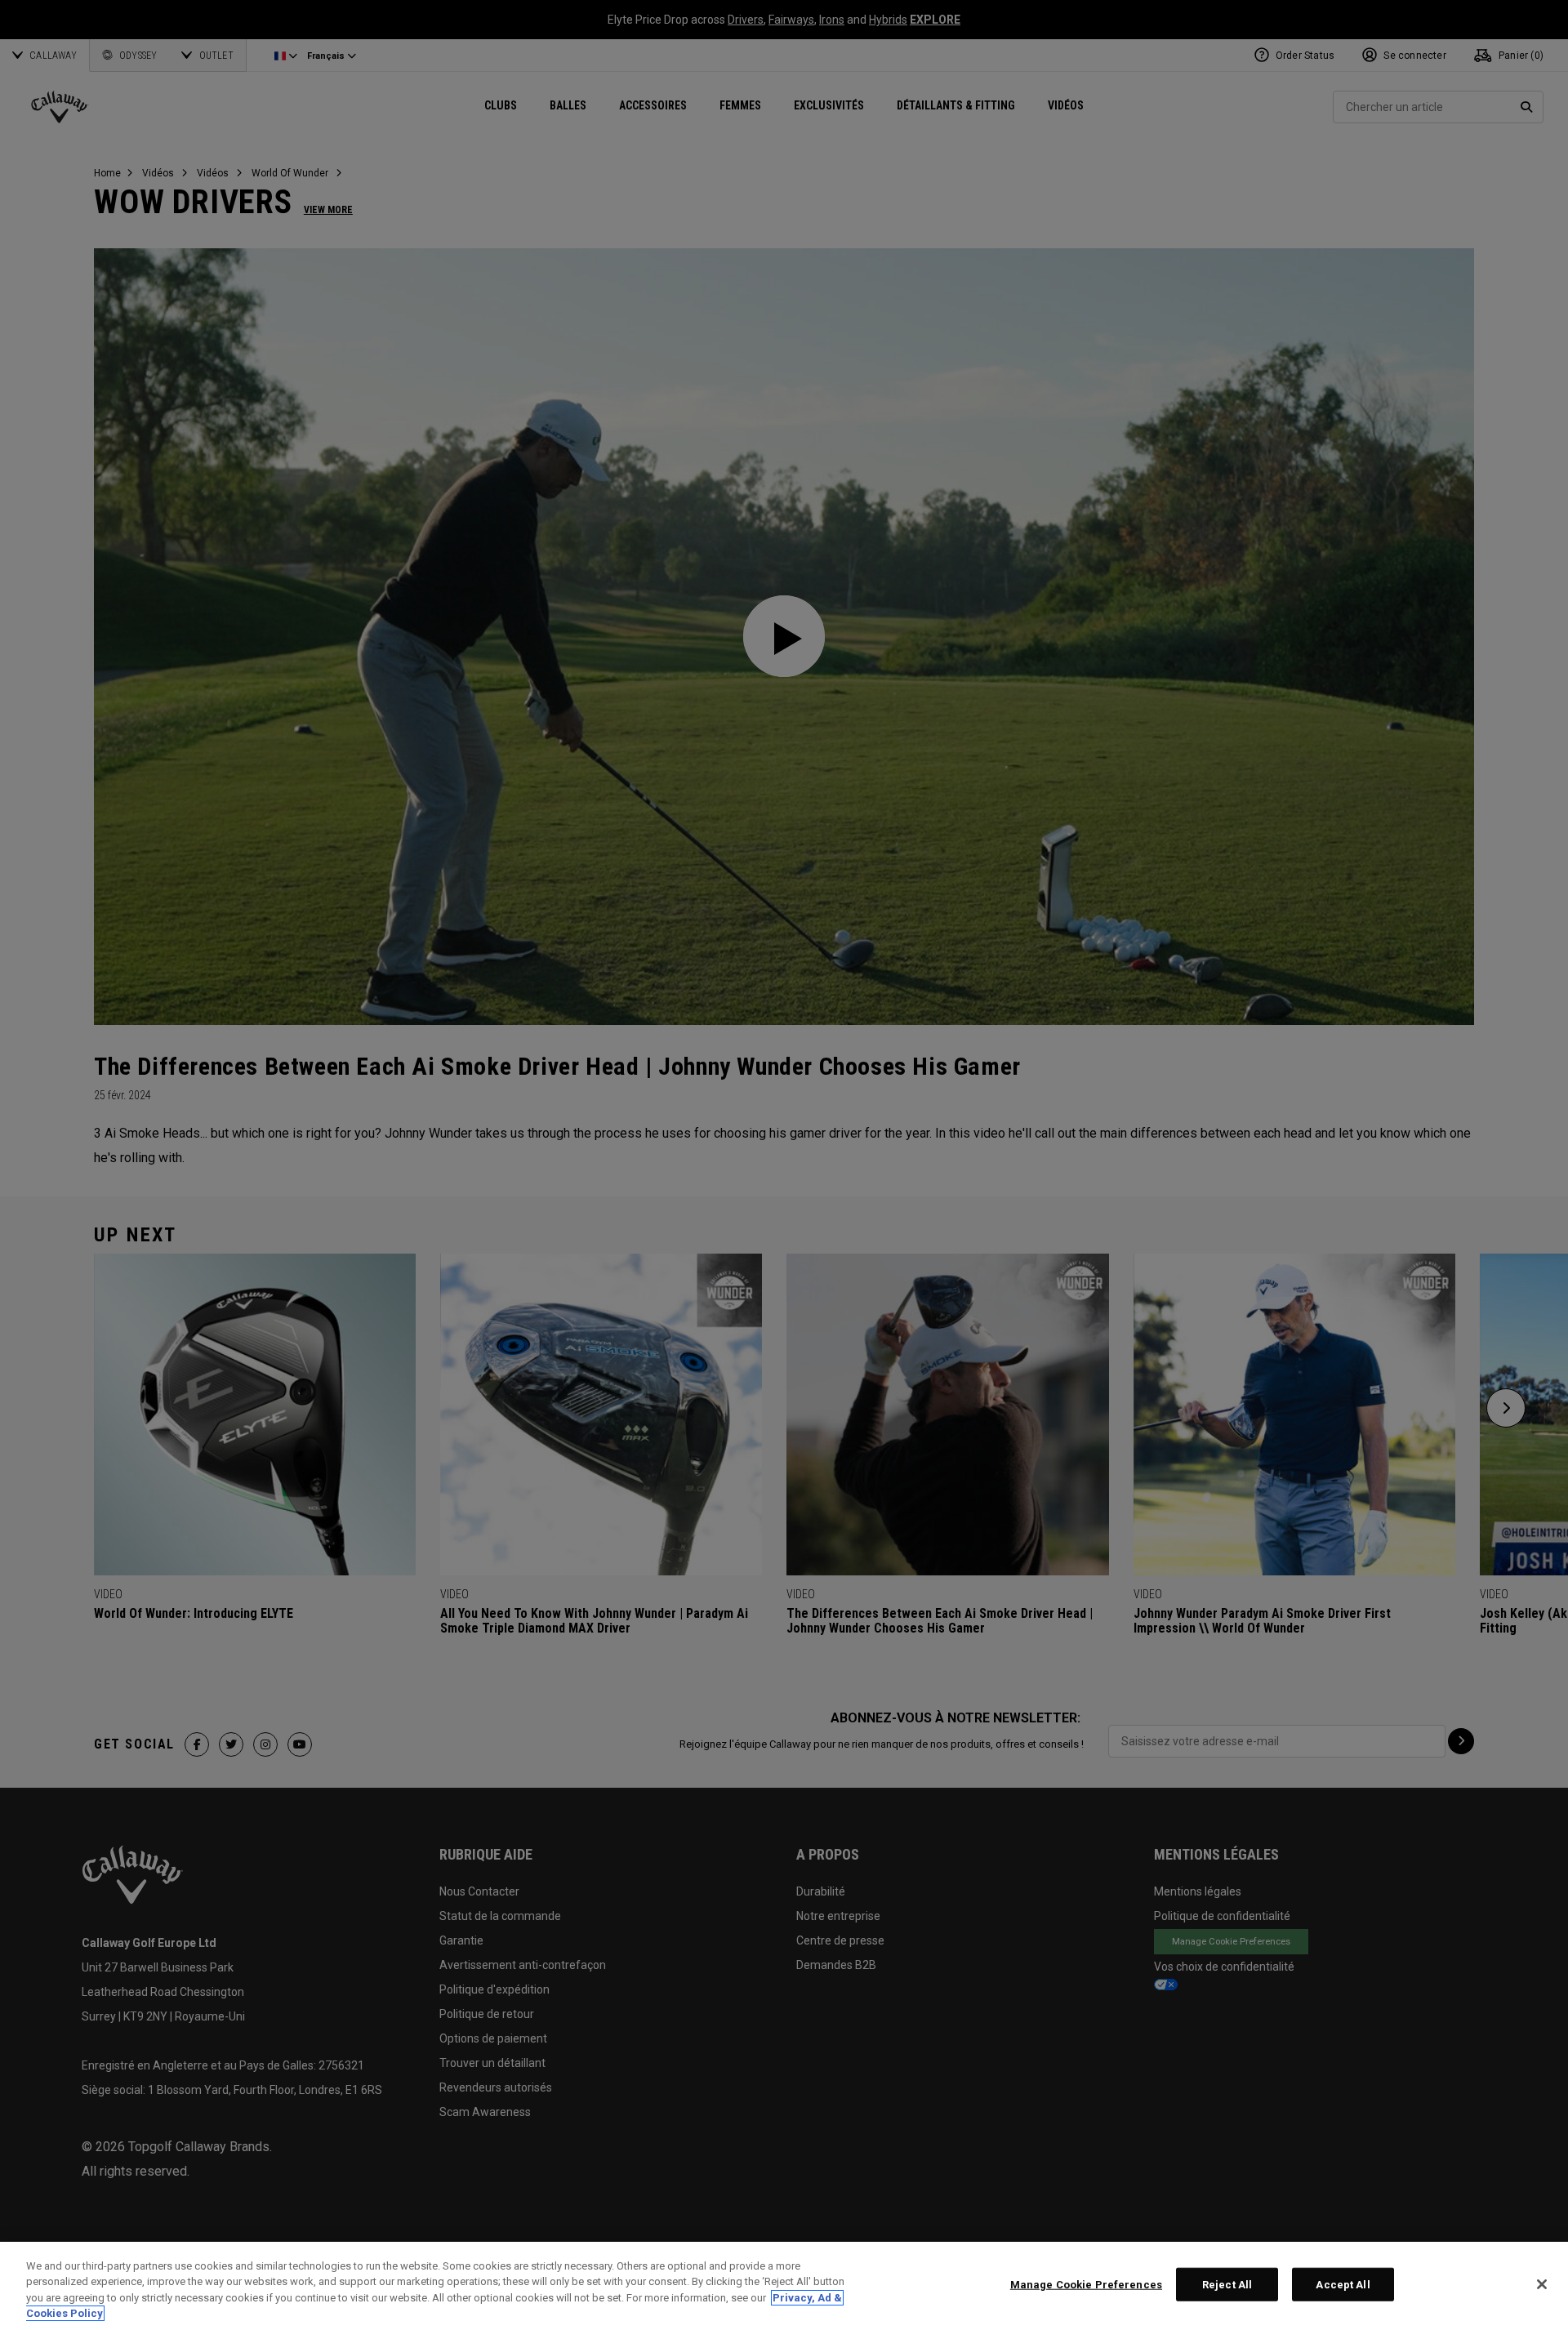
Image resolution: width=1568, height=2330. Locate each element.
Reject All (1227, 2285)
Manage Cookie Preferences (1086, 2285)
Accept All (1343, 2285)
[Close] (1542, 2284)
